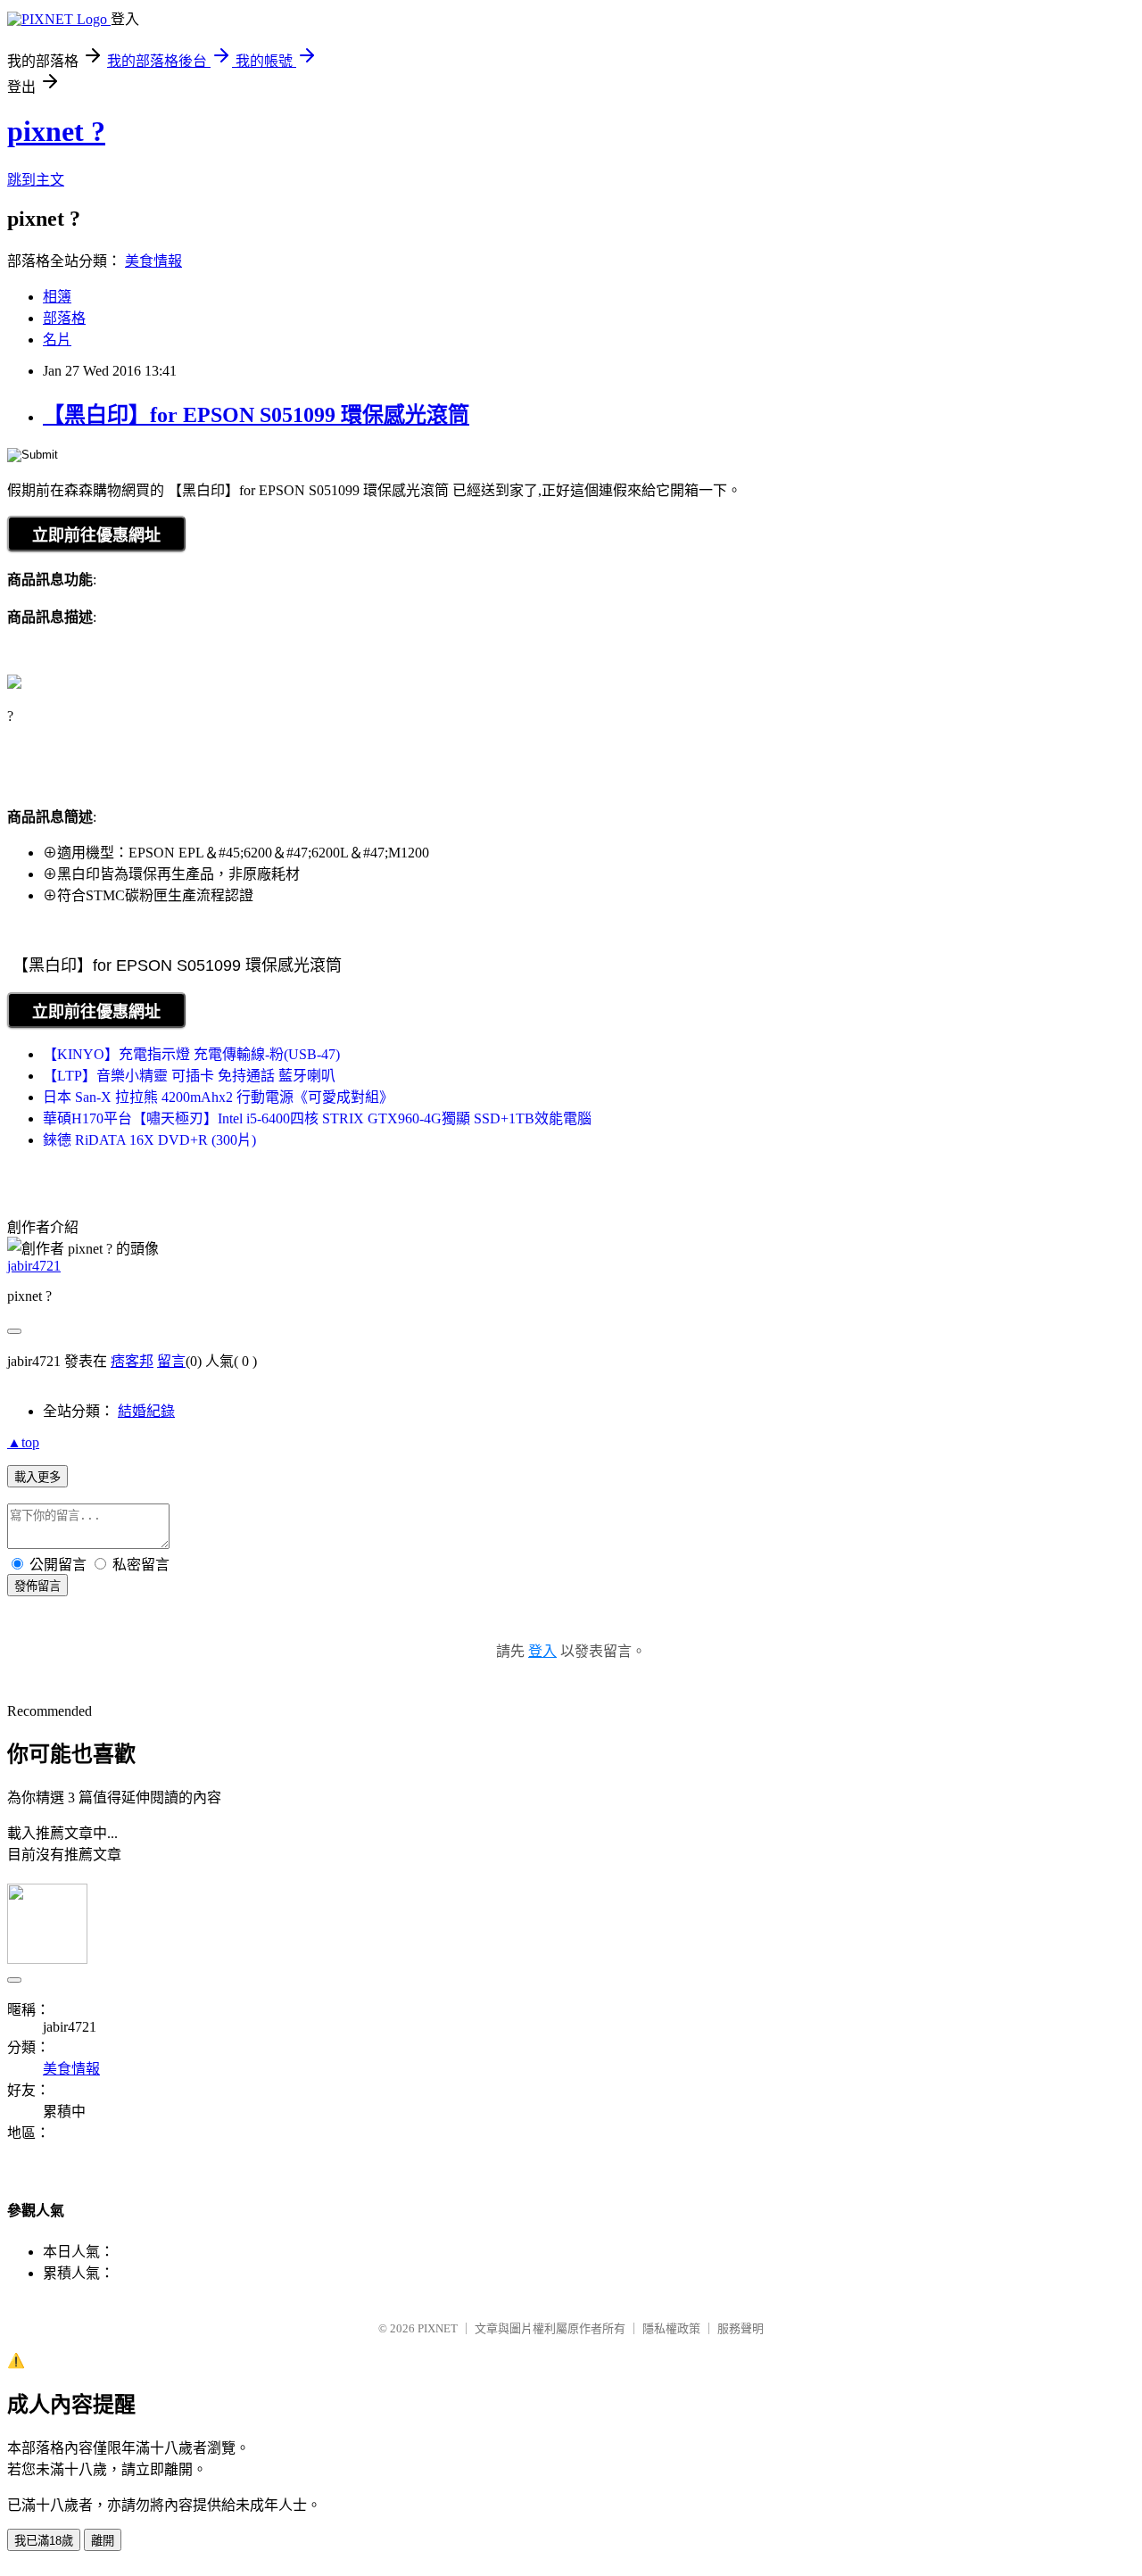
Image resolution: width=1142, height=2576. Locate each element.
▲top (23, 1442)
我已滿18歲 (44, 2541)
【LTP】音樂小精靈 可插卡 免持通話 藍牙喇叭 (189, 1076)
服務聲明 (741, 2328)
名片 (57, 340)
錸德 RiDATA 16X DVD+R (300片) (149, 1140)
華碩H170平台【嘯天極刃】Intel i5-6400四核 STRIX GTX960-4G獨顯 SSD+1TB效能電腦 (317, 1118)
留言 (171, 1361)
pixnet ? (56, 131)
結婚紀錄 (146, 1411)
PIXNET (438, 2328)
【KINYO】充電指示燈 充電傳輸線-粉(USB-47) (191, 1054)
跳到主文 (36, 180)
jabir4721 (34, 1266)
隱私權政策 (671, 2328)
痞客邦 (132, 1361)
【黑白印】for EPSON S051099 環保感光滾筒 (256, 415)
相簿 (57, 297)
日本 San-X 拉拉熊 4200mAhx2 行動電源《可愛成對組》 (218, 1097)
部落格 (64, 318)
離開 (103, 2541)
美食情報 (153, 261)
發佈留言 (37, 1586)
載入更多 (37, 1477)
